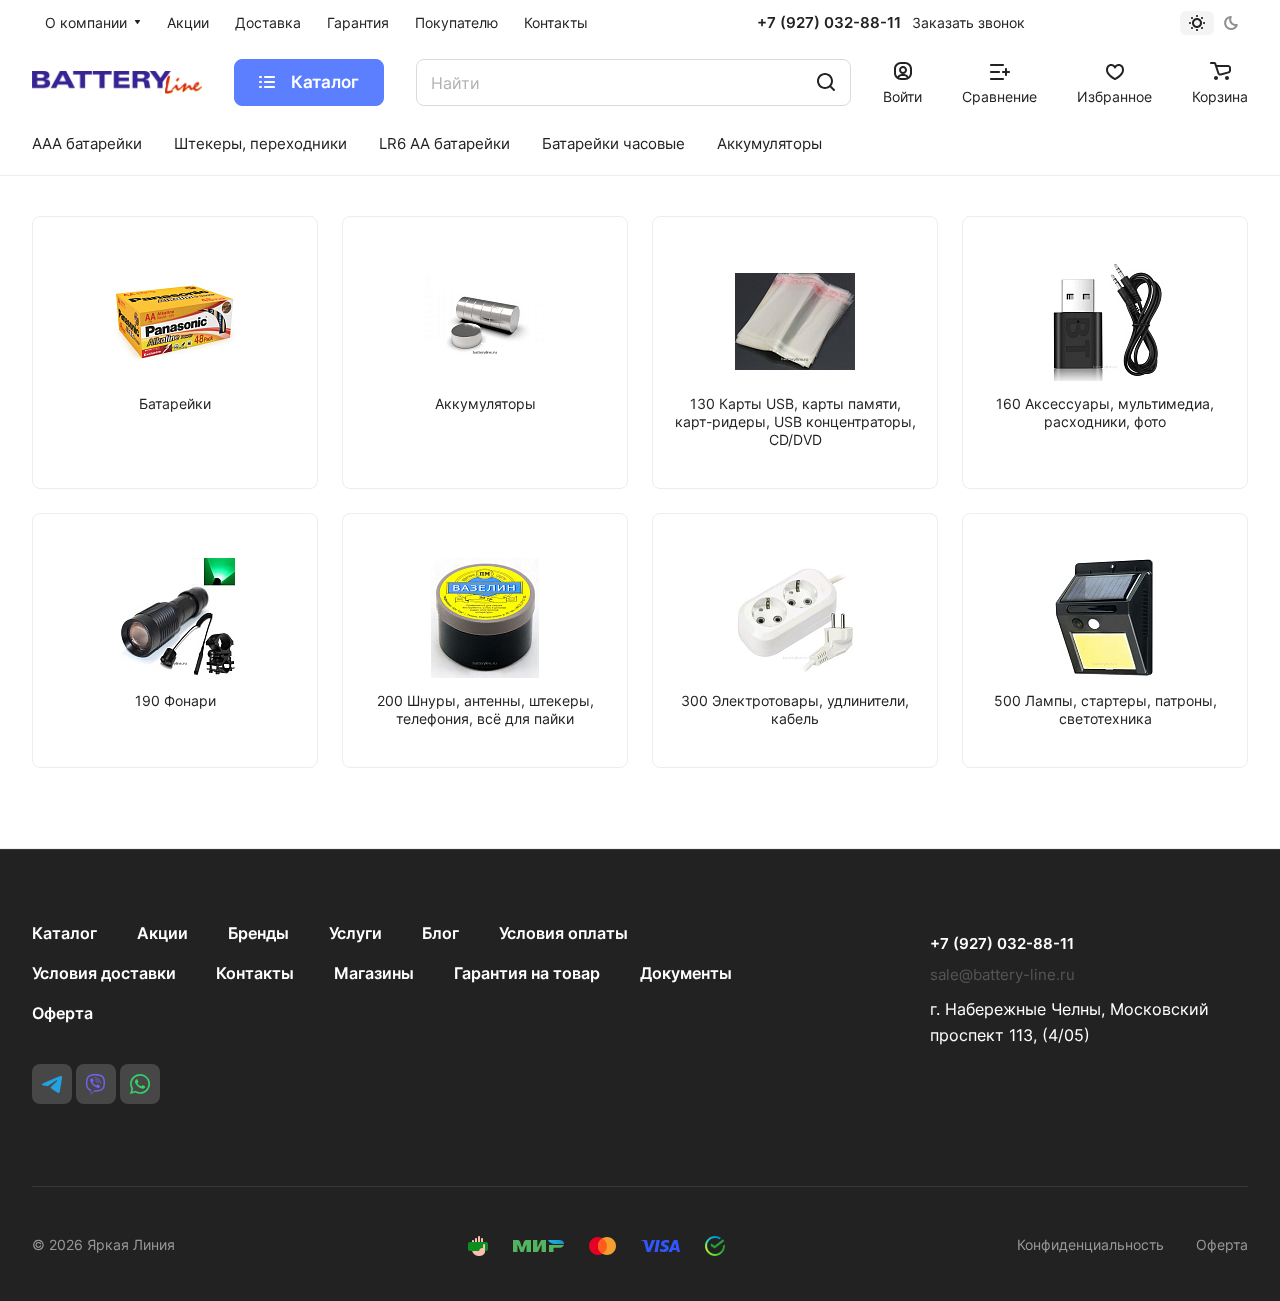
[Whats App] (140, 1084)
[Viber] (96, 1084)
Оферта (62, 1013)
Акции (162, 933)
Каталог (64, 933)
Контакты (255, 973)
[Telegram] (52, 1084)
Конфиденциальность (1090, 1244)
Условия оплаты (563, 933)
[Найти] (826, 82)
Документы (686, 973)
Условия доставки (104, 973)
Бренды (258, 933)
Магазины (374, 973)
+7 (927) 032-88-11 (829, 23)
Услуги (355, 933)
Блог (440, 933)
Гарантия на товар (527, 973)
